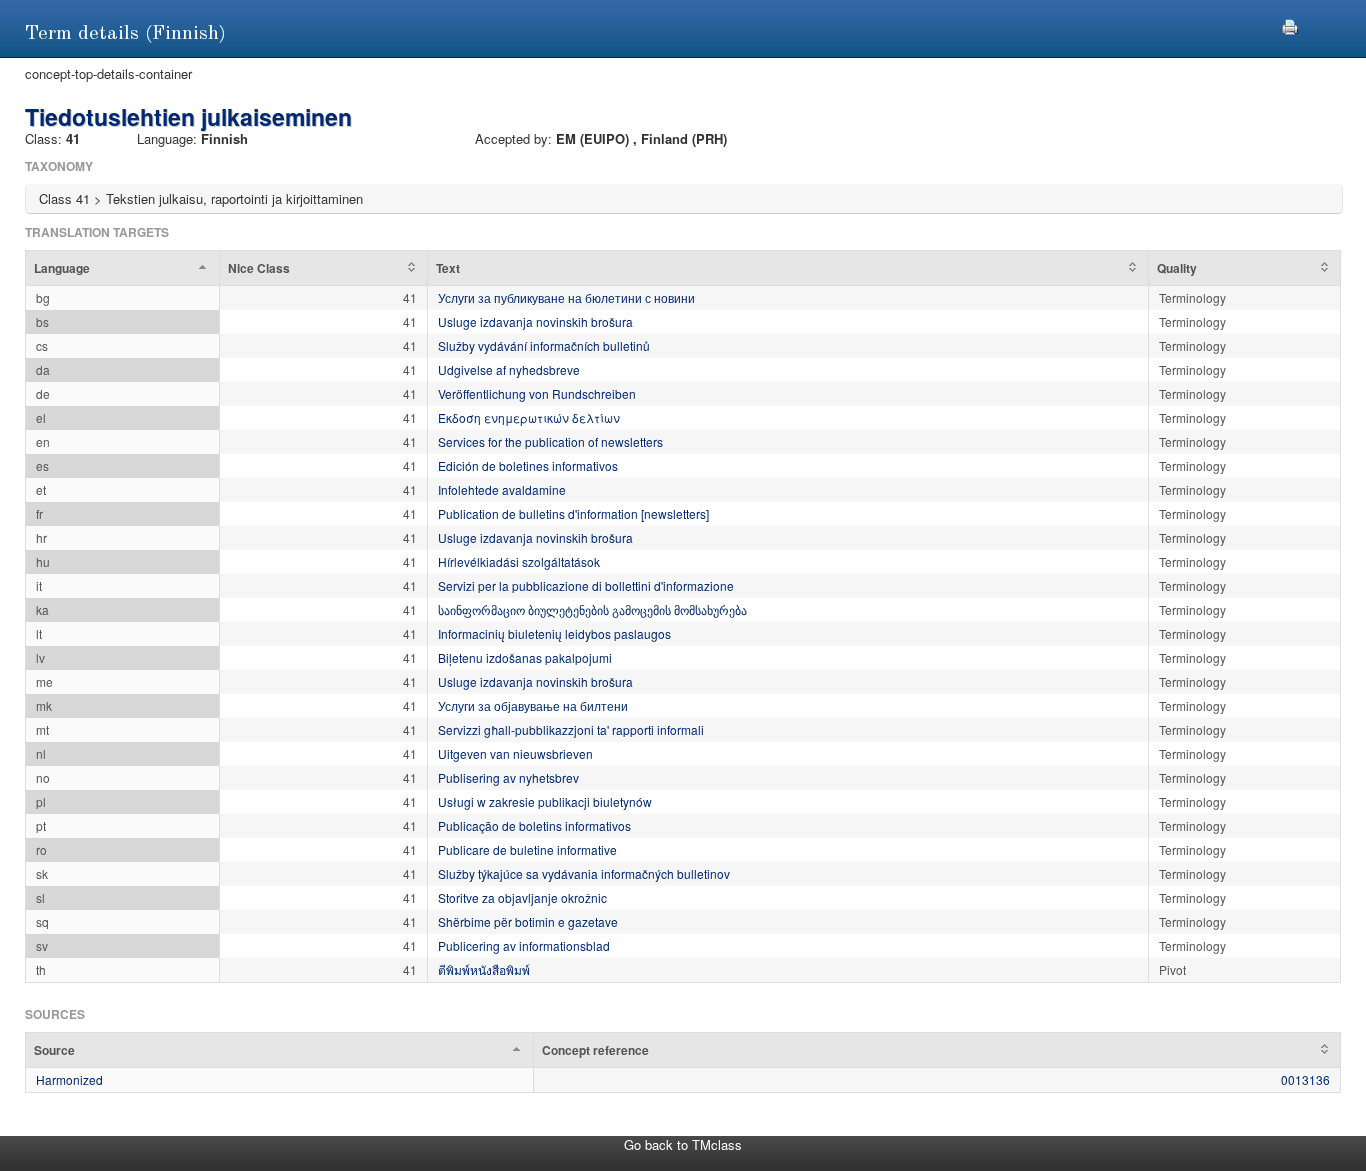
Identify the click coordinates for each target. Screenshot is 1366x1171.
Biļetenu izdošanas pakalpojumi (525, 657)
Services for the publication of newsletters (550, 441)
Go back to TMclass (683, 1144)
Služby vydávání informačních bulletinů (544, 345)
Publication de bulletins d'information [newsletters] (573, 513)
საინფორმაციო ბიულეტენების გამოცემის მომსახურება (592, 609)
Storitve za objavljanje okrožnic (522, 897)
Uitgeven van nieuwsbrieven (515, 753)
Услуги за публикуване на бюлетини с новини (566, 297)
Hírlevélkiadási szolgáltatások (519, 561)
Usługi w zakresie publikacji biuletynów (545, 801)
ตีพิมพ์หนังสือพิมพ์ (484, 969)
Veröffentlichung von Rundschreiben (537, 393)
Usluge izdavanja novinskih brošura (535, 321)
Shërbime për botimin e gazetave (528, 921)
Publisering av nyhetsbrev (508, 777)
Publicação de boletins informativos (534, 825)
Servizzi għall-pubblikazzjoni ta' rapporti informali (571, 729)
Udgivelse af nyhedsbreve (509, 369)
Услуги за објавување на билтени (533, 705)
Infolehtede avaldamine (502, 489)
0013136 (1305, 1079)
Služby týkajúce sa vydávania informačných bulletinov (584, 873)
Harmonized (69, 1079)
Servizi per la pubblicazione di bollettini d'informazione (586, 585)
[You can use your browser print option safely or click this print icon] (1290, 24)
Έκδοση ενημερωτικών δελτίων (529, 417)
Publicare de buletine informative (527, 849)
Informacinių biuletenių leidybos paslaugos (554, 633)
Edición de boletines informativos (528, 465)
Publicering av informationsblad (524, 945)
